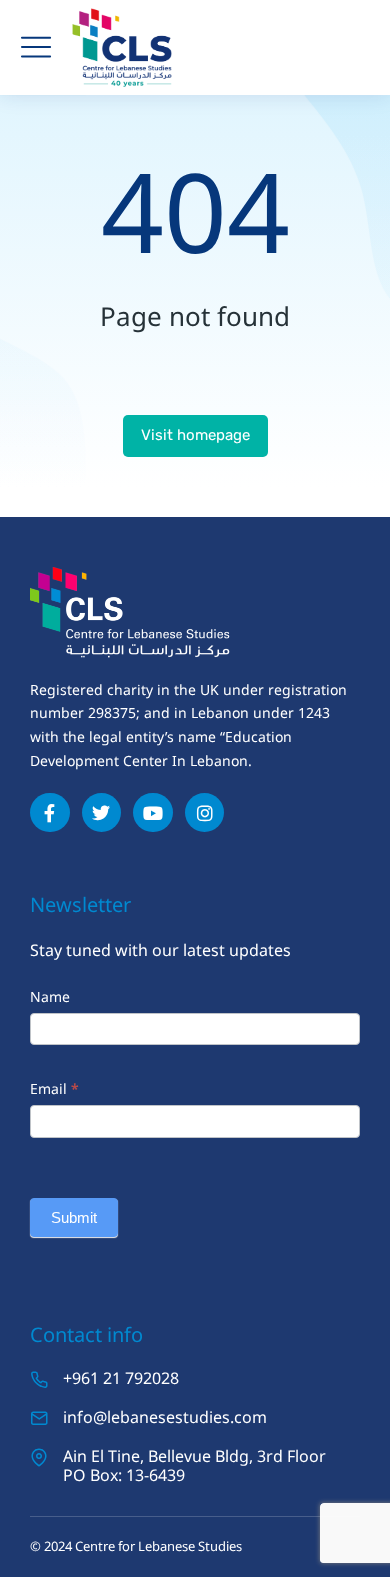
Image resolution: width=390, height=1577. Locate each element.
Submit (74, 1217)
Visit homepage (195, 435)
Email (54, 1088)
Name (50, 996)
